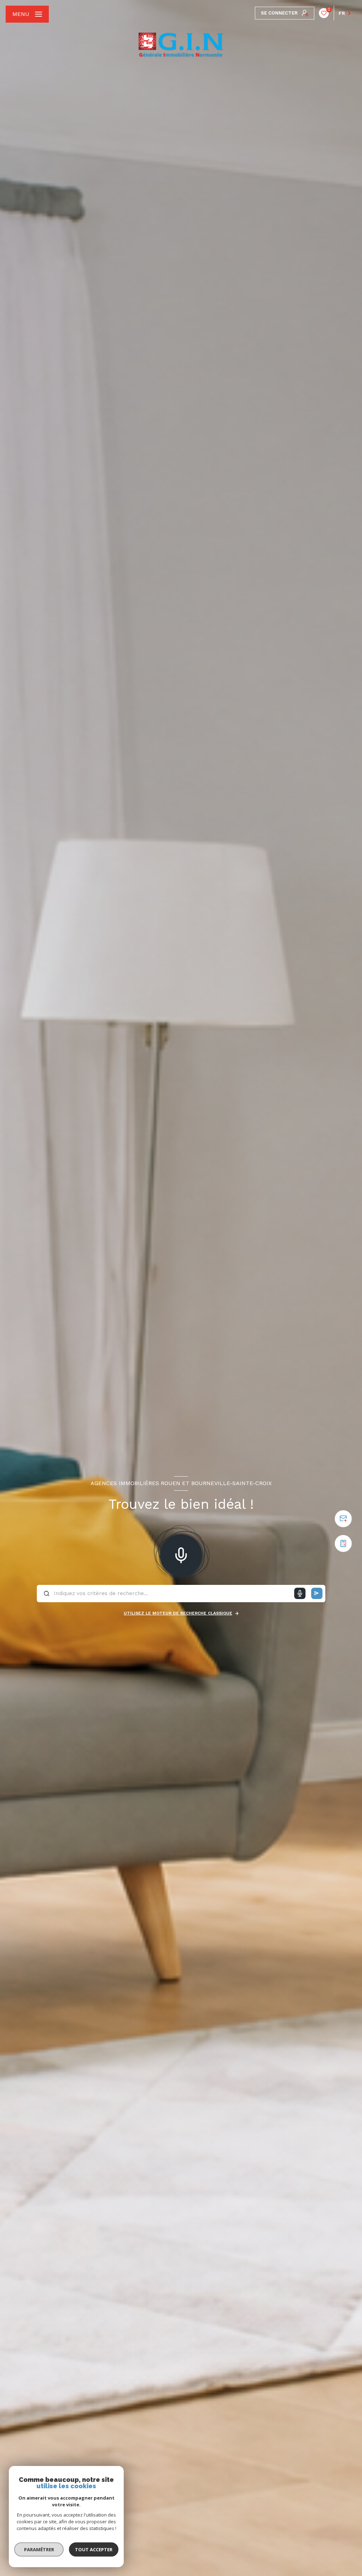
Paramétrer (39, 2549)
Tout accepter (94, 2549)
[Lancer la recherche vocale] (181, 1554)
